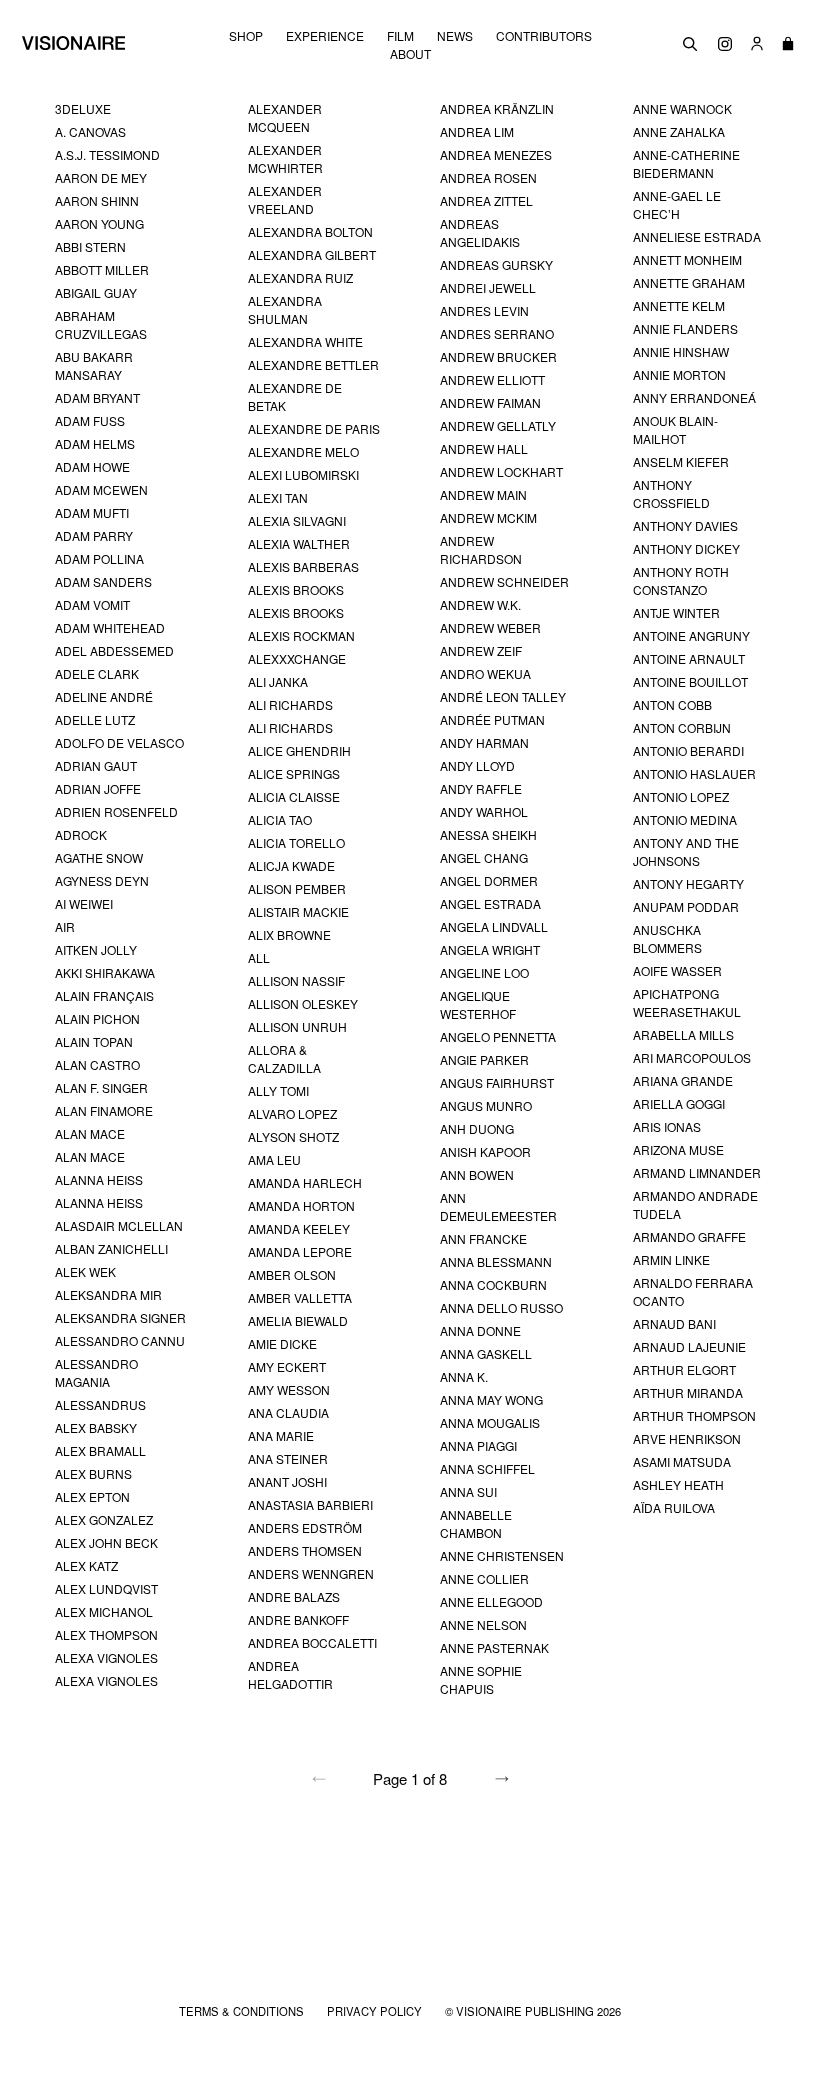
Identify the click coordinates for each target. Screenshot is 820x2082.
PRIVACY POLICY (376, 2011)
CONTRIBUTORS (544, 36)
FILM (400, 36)
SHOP (246, 36)
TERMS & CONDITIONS (243, 2011)
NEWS (455, 36)
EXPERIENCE (325, 36)
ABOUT (410, 54)
